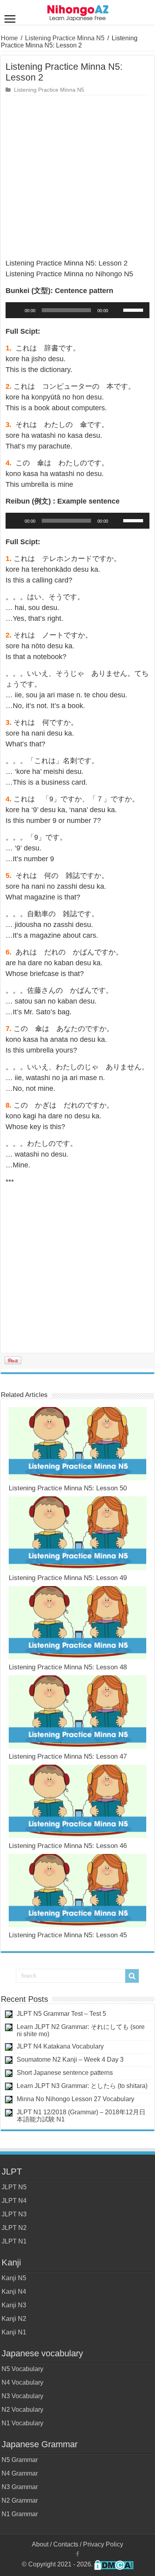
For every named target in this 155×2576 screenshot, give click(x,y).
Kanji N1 (14, 2332)
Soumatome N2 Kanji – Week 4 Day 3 (70, 2059)
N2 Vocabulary (22, 2410)
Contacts (66, 2544)
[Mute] (117, 310)
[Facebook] (77, 2554)
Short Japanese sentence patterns (65, 2073)
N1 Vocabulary (22, 2423)
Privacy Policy (103, 2544)
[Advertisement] (77, 177)
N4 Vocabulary (22, 2382)
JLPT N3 (14, 2214)
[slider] (134, 309)
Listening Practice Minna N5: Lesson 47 (68, 1756)
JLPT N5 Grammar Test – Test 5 (61, 2014)
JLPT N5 (14, 2187)
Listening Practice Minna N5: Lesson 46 (68, 1846)
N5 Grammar (20, 2460)
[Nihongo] (78, 12)
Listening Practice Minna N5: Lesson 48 (68, 1667)
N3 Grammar (20, 2487)
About (40, 2544)
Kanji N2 (14, 2319)
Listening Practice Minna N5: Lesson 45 (68, 1935)
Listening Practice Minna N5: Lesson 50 (68, 1488)
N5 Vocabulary (22, 2369)
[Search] (132, 1976)
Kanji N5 (14, 2278)
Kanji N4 (14, 2292)
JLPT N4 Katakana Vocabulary (60, 2046)
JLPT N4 (14, 2201)
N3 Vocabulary (22, 2396)
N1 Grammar (20, 2514)
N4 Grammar (20, 2473)
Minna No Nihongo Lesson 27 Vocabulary (76, 2099)
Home (9, 38)
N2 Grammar (20, 2500)
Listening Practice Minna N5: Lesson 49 (68, 1578)
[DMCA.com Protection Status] (114, 2565)
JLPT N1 (14, 2241)
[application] (77, 310)
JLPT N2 (14, 2228)
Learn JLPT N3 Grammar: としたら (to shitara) (82, 2086)
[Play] (16, 310)
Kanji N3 (14, 2305)
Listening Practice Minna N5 (65, 38)
